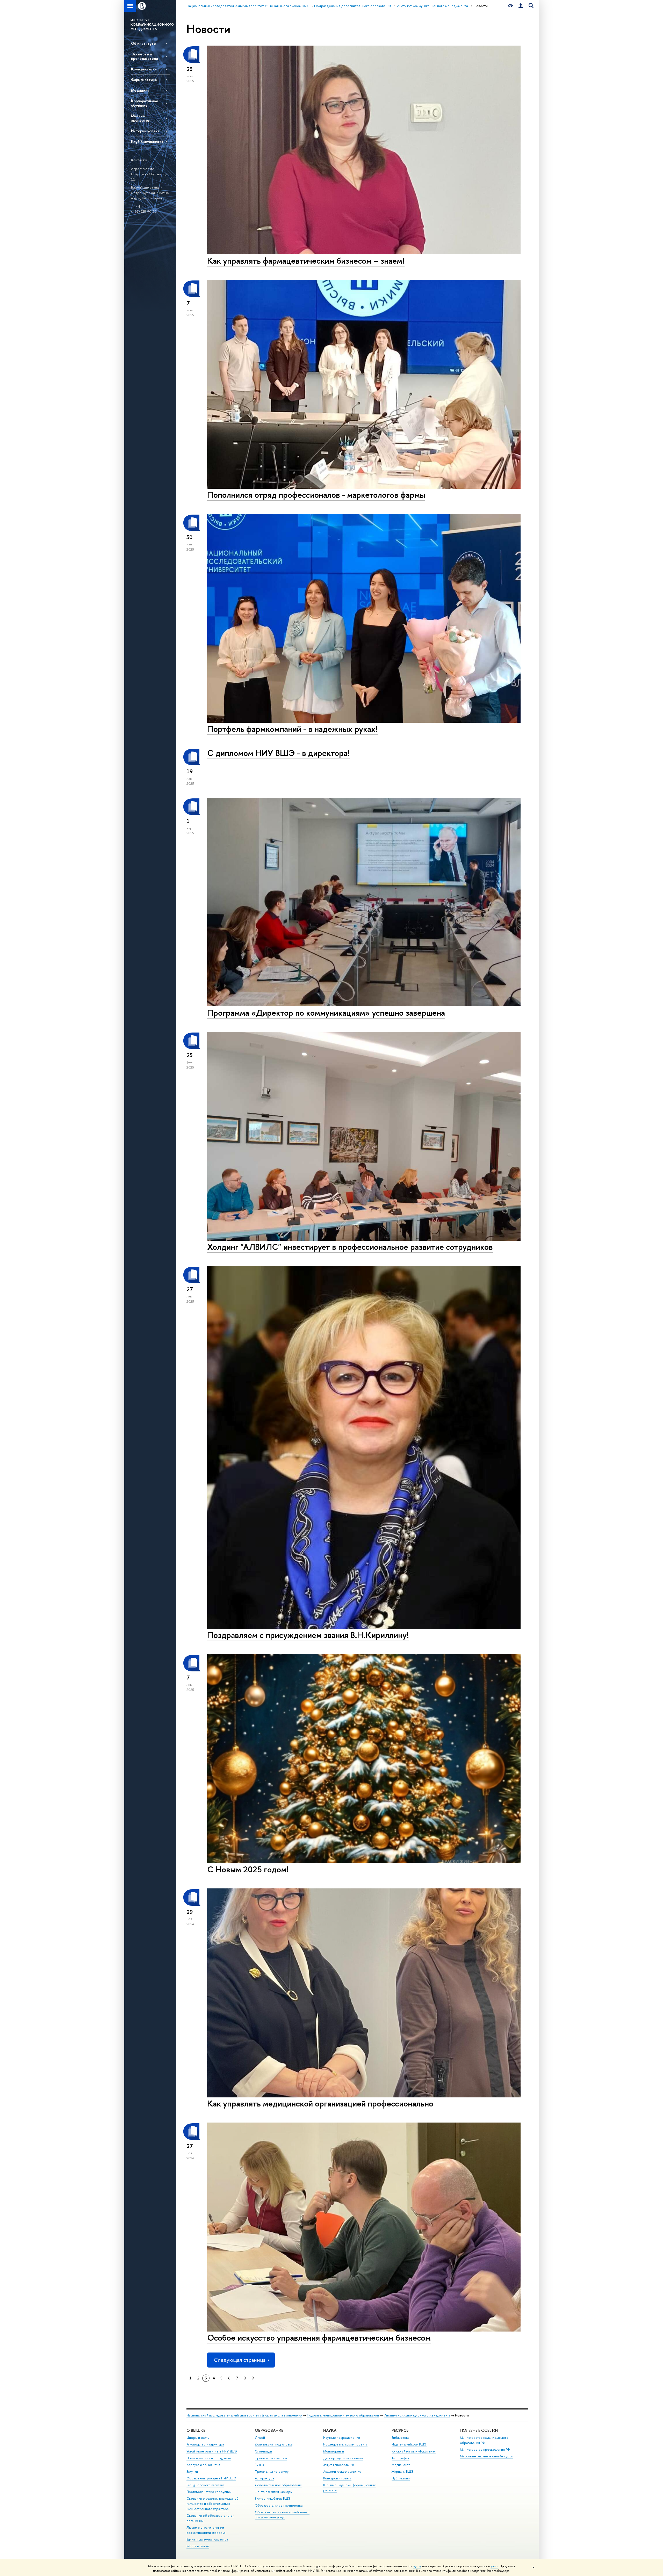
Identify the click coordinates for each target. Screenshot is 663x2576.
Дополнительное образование (278, 2485)
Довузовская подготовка (274, 2444)
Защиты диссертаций (339, 2465)
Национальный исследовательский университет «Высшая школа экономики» (244, 2415)
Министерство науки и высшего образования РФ (484, 2440)
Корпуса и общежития (203, 2465)
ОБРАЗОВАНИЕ (269, 2430)
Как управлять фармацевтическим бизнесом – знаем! (306, 261)
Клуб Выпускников (147, 142)
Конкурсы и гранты (337, 2478)
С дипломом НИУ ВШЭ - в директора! (279, 753)
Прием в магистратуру (272, 2472)
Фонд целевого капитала (205, 2485)
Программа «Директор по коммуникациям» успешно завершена (326, 1013)
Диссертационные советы (343, 2458)
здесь (417, 2566)
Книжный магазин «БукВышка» (414, 2451)
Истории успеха (145, 131)
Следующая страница (240, 2360)
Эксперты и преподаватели (145, 56)
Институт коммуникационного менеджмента (417, 2415)
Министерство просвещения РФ (485, 2449)
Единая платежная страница (207, 2539)
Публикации (401, 2478)
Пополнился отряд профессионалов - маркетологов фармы (316, 495)
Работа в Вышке (198, 2546)
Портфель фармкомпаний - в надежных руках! (293, 729)
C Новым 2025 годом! (248, 1869)
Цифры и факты (198, 2438)
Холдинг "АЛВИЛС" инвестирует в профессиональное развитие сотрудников (350, 1247)
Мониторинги (334, 2451)
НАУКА (330, 2430)
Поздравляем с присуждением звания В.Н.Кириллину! (308, 1635)
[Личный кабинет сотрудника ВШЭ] (521, 6)
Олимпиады (263, 2451)
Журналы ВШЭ (403, 2472)
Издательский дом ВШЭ (409, 2444)
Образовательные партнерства (279, 2505)
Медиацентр (401, 2465)
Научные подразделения (342, 2438)
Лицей (260, 2438)
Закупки (192, 2472)
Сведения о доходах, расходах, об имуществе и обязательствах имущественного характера (212, 2504)
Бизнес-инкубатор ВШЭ (273, 2498)
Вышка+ (261, 2465)
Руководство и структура (205, 2444)
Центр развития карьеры (274, 2492)
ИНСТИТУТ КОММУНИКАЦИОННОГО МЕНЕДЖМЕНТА (152, 24)
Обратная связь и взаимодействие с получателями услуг (282, 2515)
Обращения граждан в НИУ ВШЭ (211, 2478)
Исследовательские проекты (345, 2444)
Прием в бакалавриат (271, 2458)
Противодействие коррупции (209, 2492)
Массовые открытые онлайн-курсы (487, 2456)
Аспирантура (264, 2478)
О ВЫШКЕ (196, 2430)
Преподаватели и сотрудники (209, 2458)
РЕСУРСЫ (401, 2430)
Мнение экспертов (140, 118)
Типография (401, 2458)
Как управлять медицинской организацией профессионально (320, 2103)
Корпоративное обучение (145, 103)
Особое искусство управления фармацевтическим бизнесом (319, 2337)
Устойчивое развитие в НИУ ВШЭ (212, 2451)
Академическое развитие (342, 2472)
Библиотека (400, 2438)
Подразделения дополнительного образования (343, 2415)
